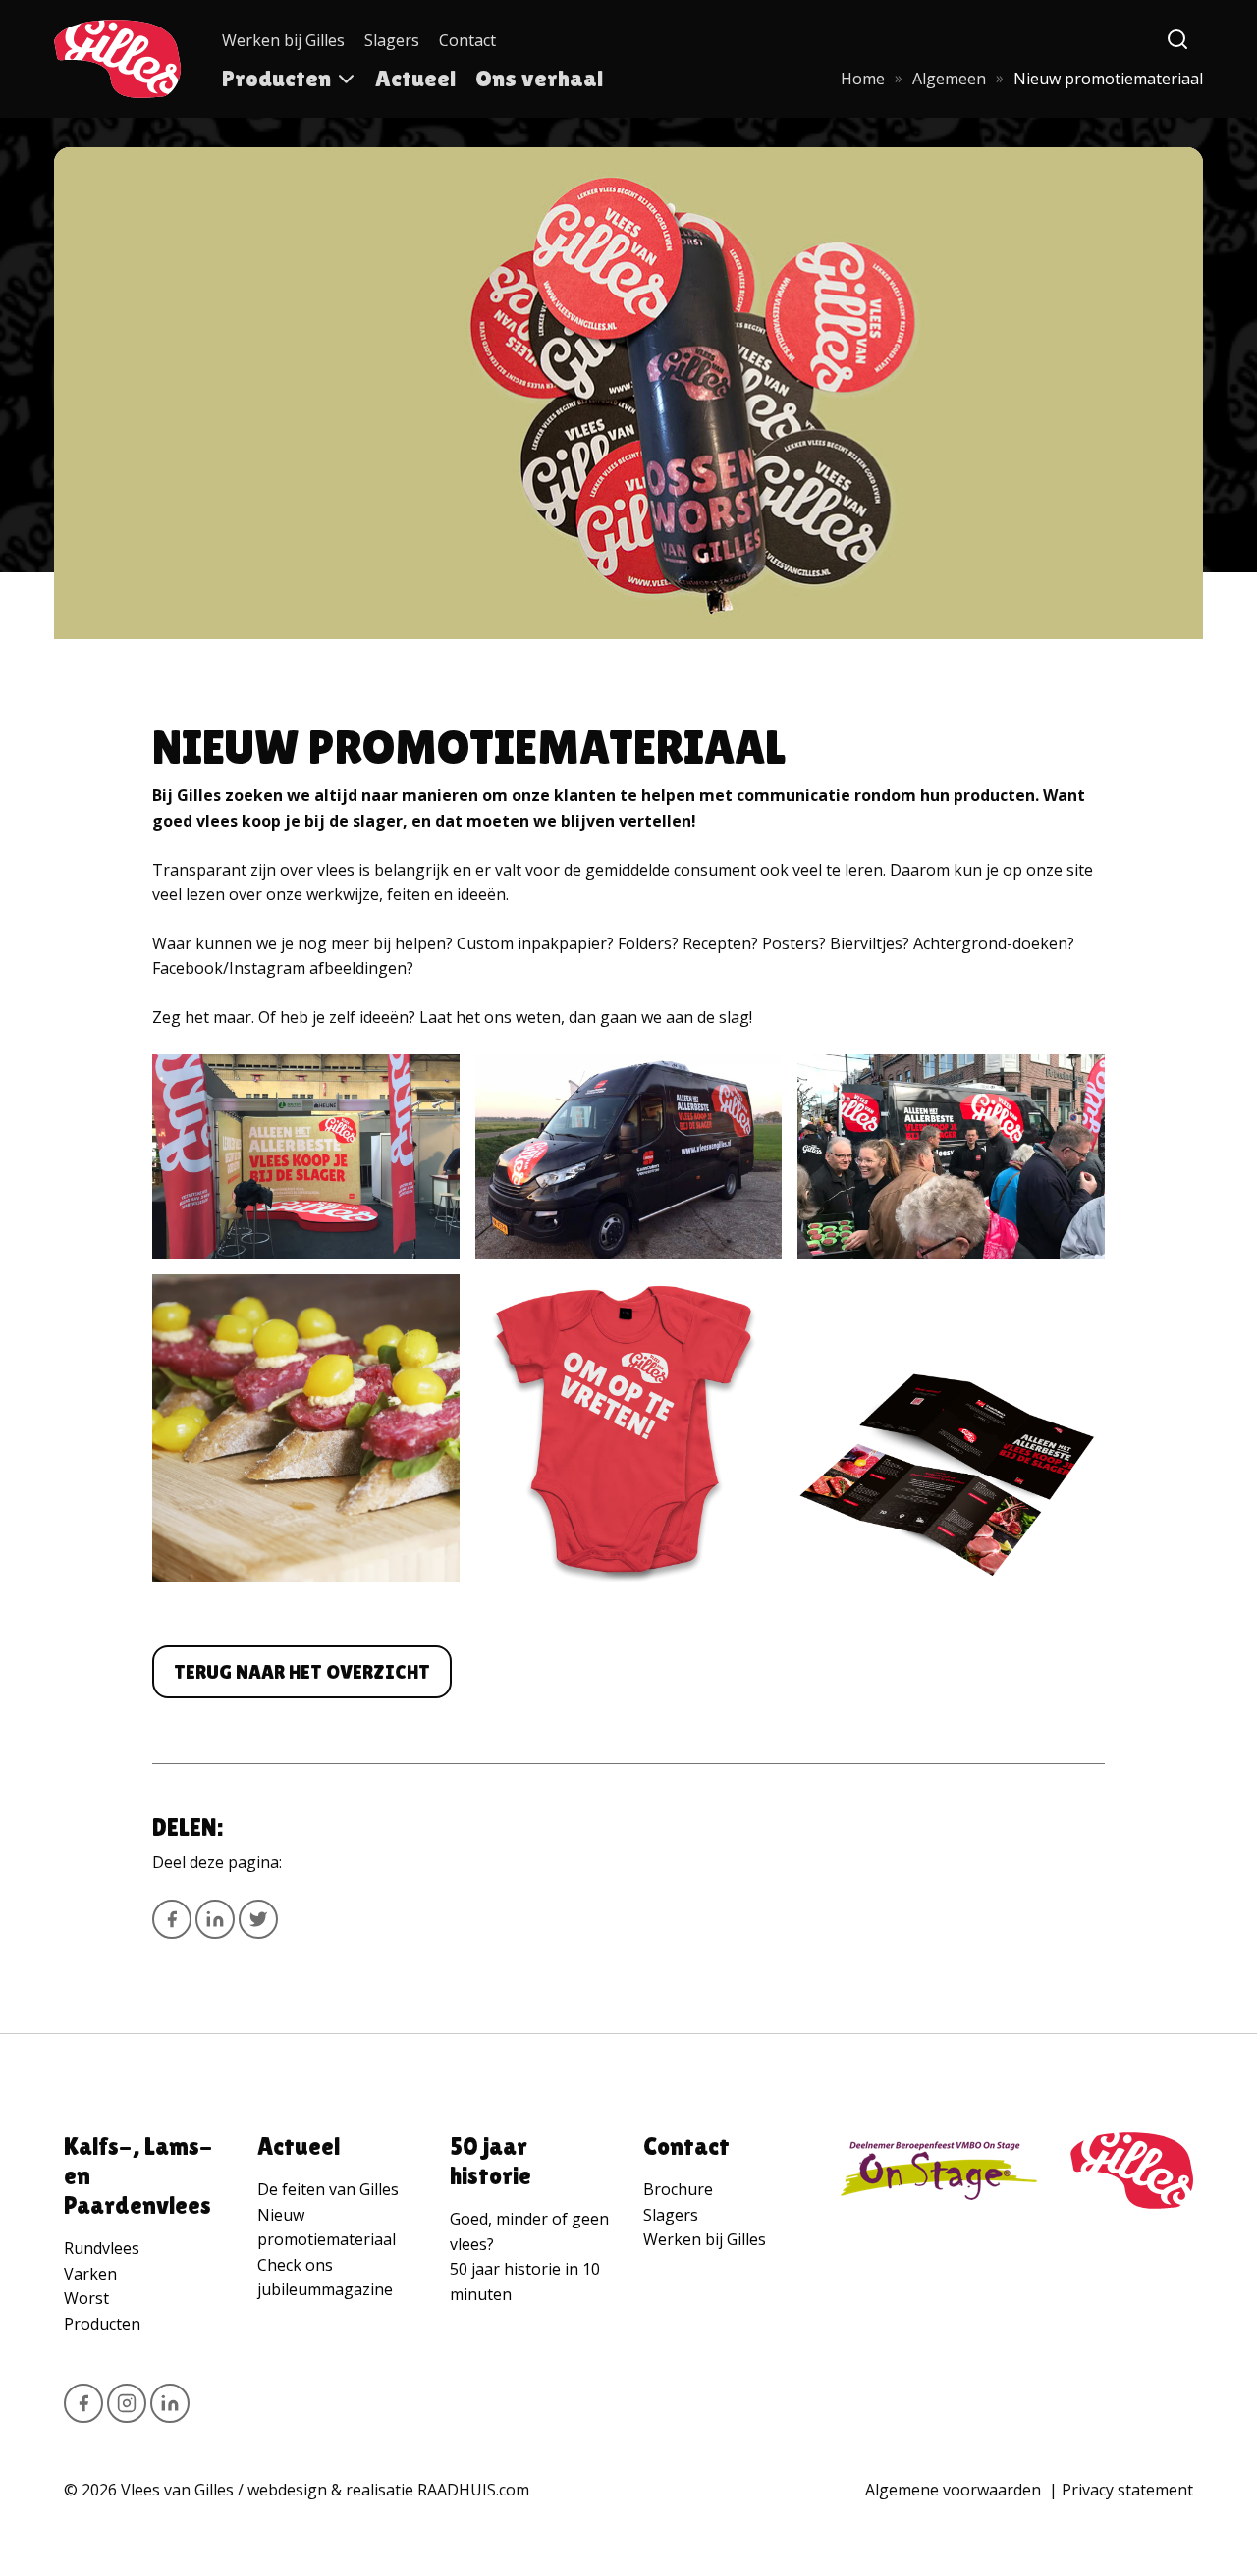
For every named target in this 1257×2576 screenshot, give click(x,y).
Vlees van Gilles (177, 2490)
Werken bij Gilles (283, 40)
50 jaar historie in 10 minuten (525, 2281)
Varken (90, 2274)
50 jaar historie (491, 2161)
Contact (467, 40)
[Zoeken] (1178, 40)
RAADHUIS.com (473, 2490)
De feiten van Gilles (328, 2189)
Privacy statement (1127, 2490)
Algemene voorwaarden (953, 2490)
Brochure (678, 2189)
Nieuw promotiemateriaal (327, 2227)
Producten (276, 78)
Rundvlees (102, 2248)
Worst (86, 2298)
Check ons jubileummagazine (325, 2278)
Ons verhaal (539, 78)
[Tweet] (258, 1919)
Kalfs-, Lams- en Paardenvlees (138, 2176)
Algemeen (949, 79)
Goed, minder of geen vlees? (529, 2231)
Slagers (392, 40)
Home (863, 79)
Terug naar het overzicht (302, 1672)
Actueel (415, 78)
